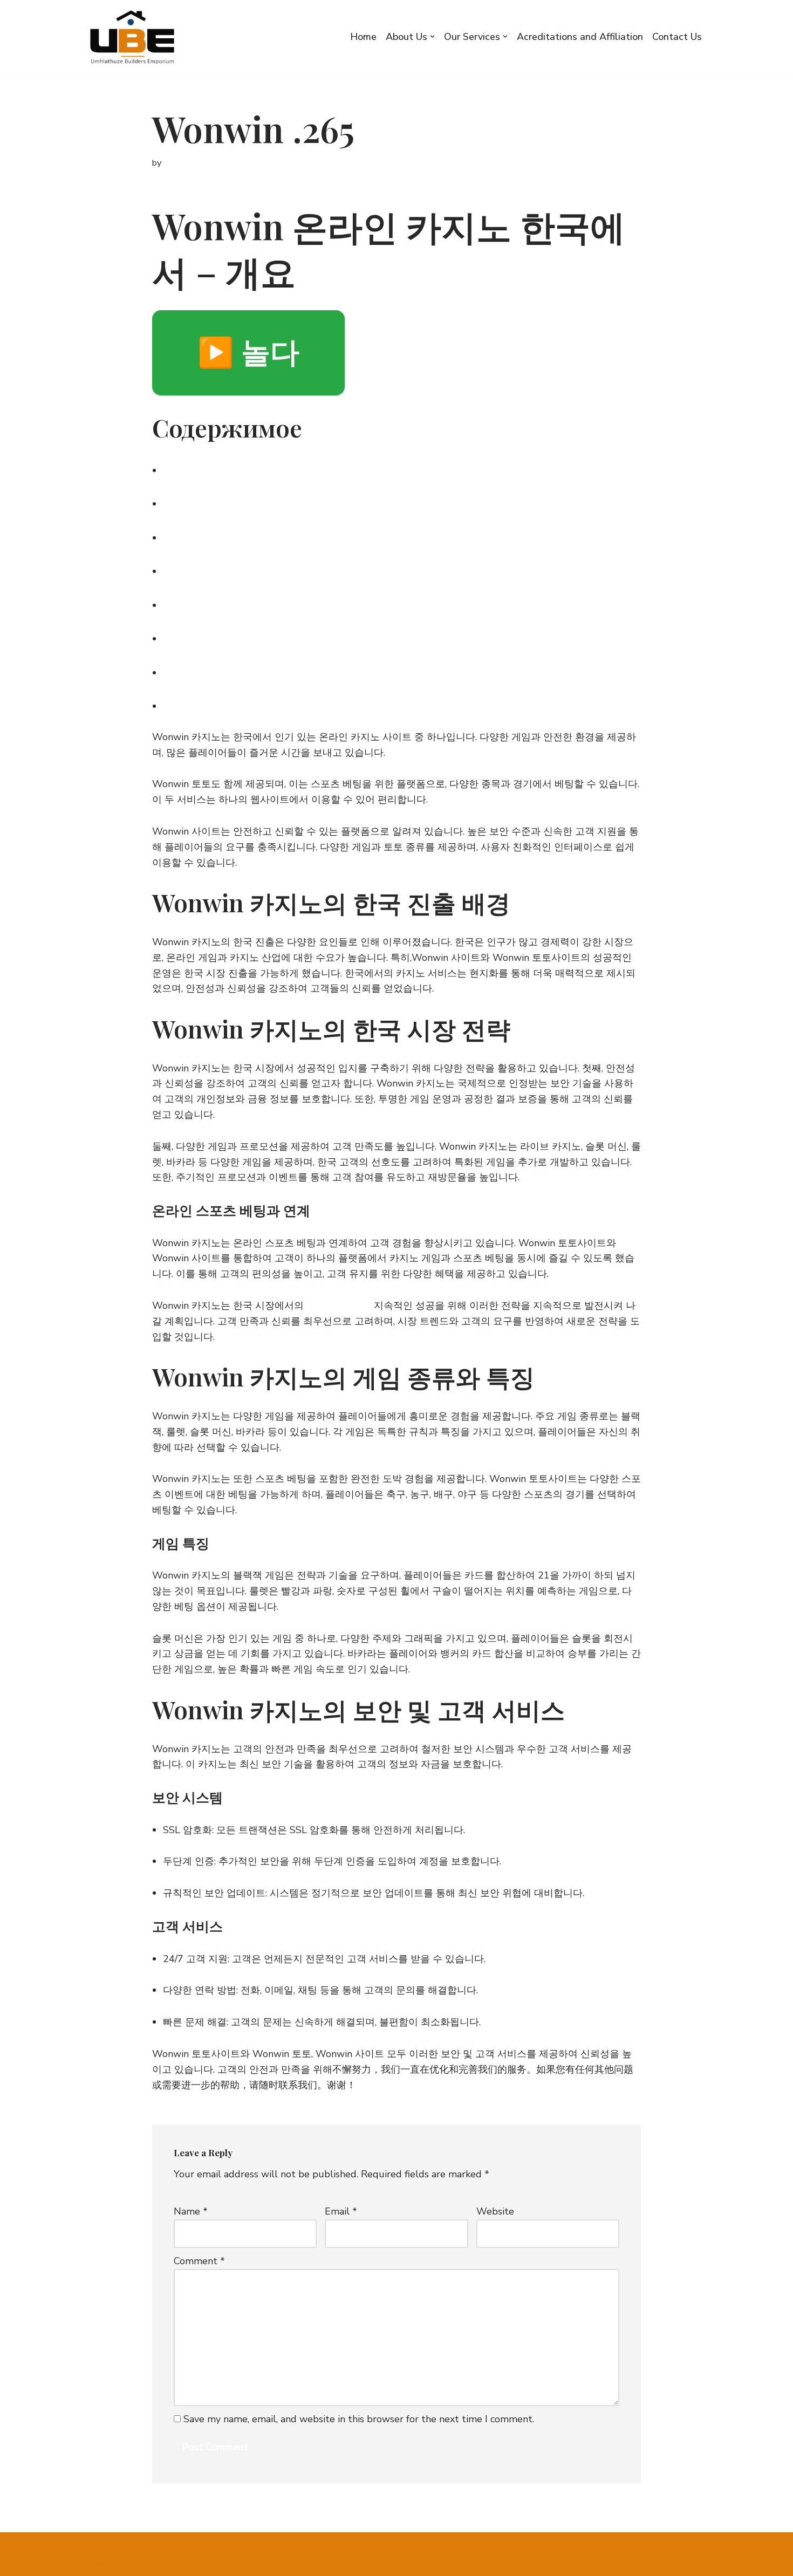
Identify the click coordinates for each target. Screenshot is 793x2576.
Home (363, 37)
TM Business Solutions (190, 2561)
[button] (432, 36)
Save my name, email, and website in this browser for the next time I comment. (359, 2419)
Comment (199, 2261)
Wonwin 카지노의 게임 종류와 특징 (269, 569)
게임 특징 (192, 603)
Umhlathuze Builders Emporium (161, 2546)
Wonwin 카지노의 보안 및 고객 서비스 (277, 636)
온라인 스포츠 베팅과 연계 (242, 535)
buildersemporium (198, 163)
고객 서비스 (198, 704)
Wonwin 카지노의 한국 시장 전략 (262, 501)
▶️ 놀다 (248, 353)
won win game (339, 1306)
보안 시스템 (198, 670)
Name (191, 2211)
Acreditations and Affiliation (580, 37)
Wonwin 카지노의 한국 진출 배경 (262, 468)
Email (341, 2211)
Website (495, 2211)
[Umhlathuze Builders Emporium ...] (136, 37)
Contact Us (677, 37)
